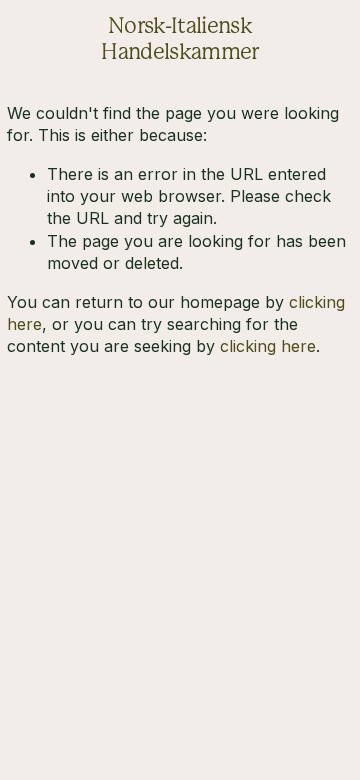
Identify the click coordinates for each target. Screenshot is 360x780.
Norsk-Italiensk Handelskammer (180, 38)
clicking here (268, 346)
